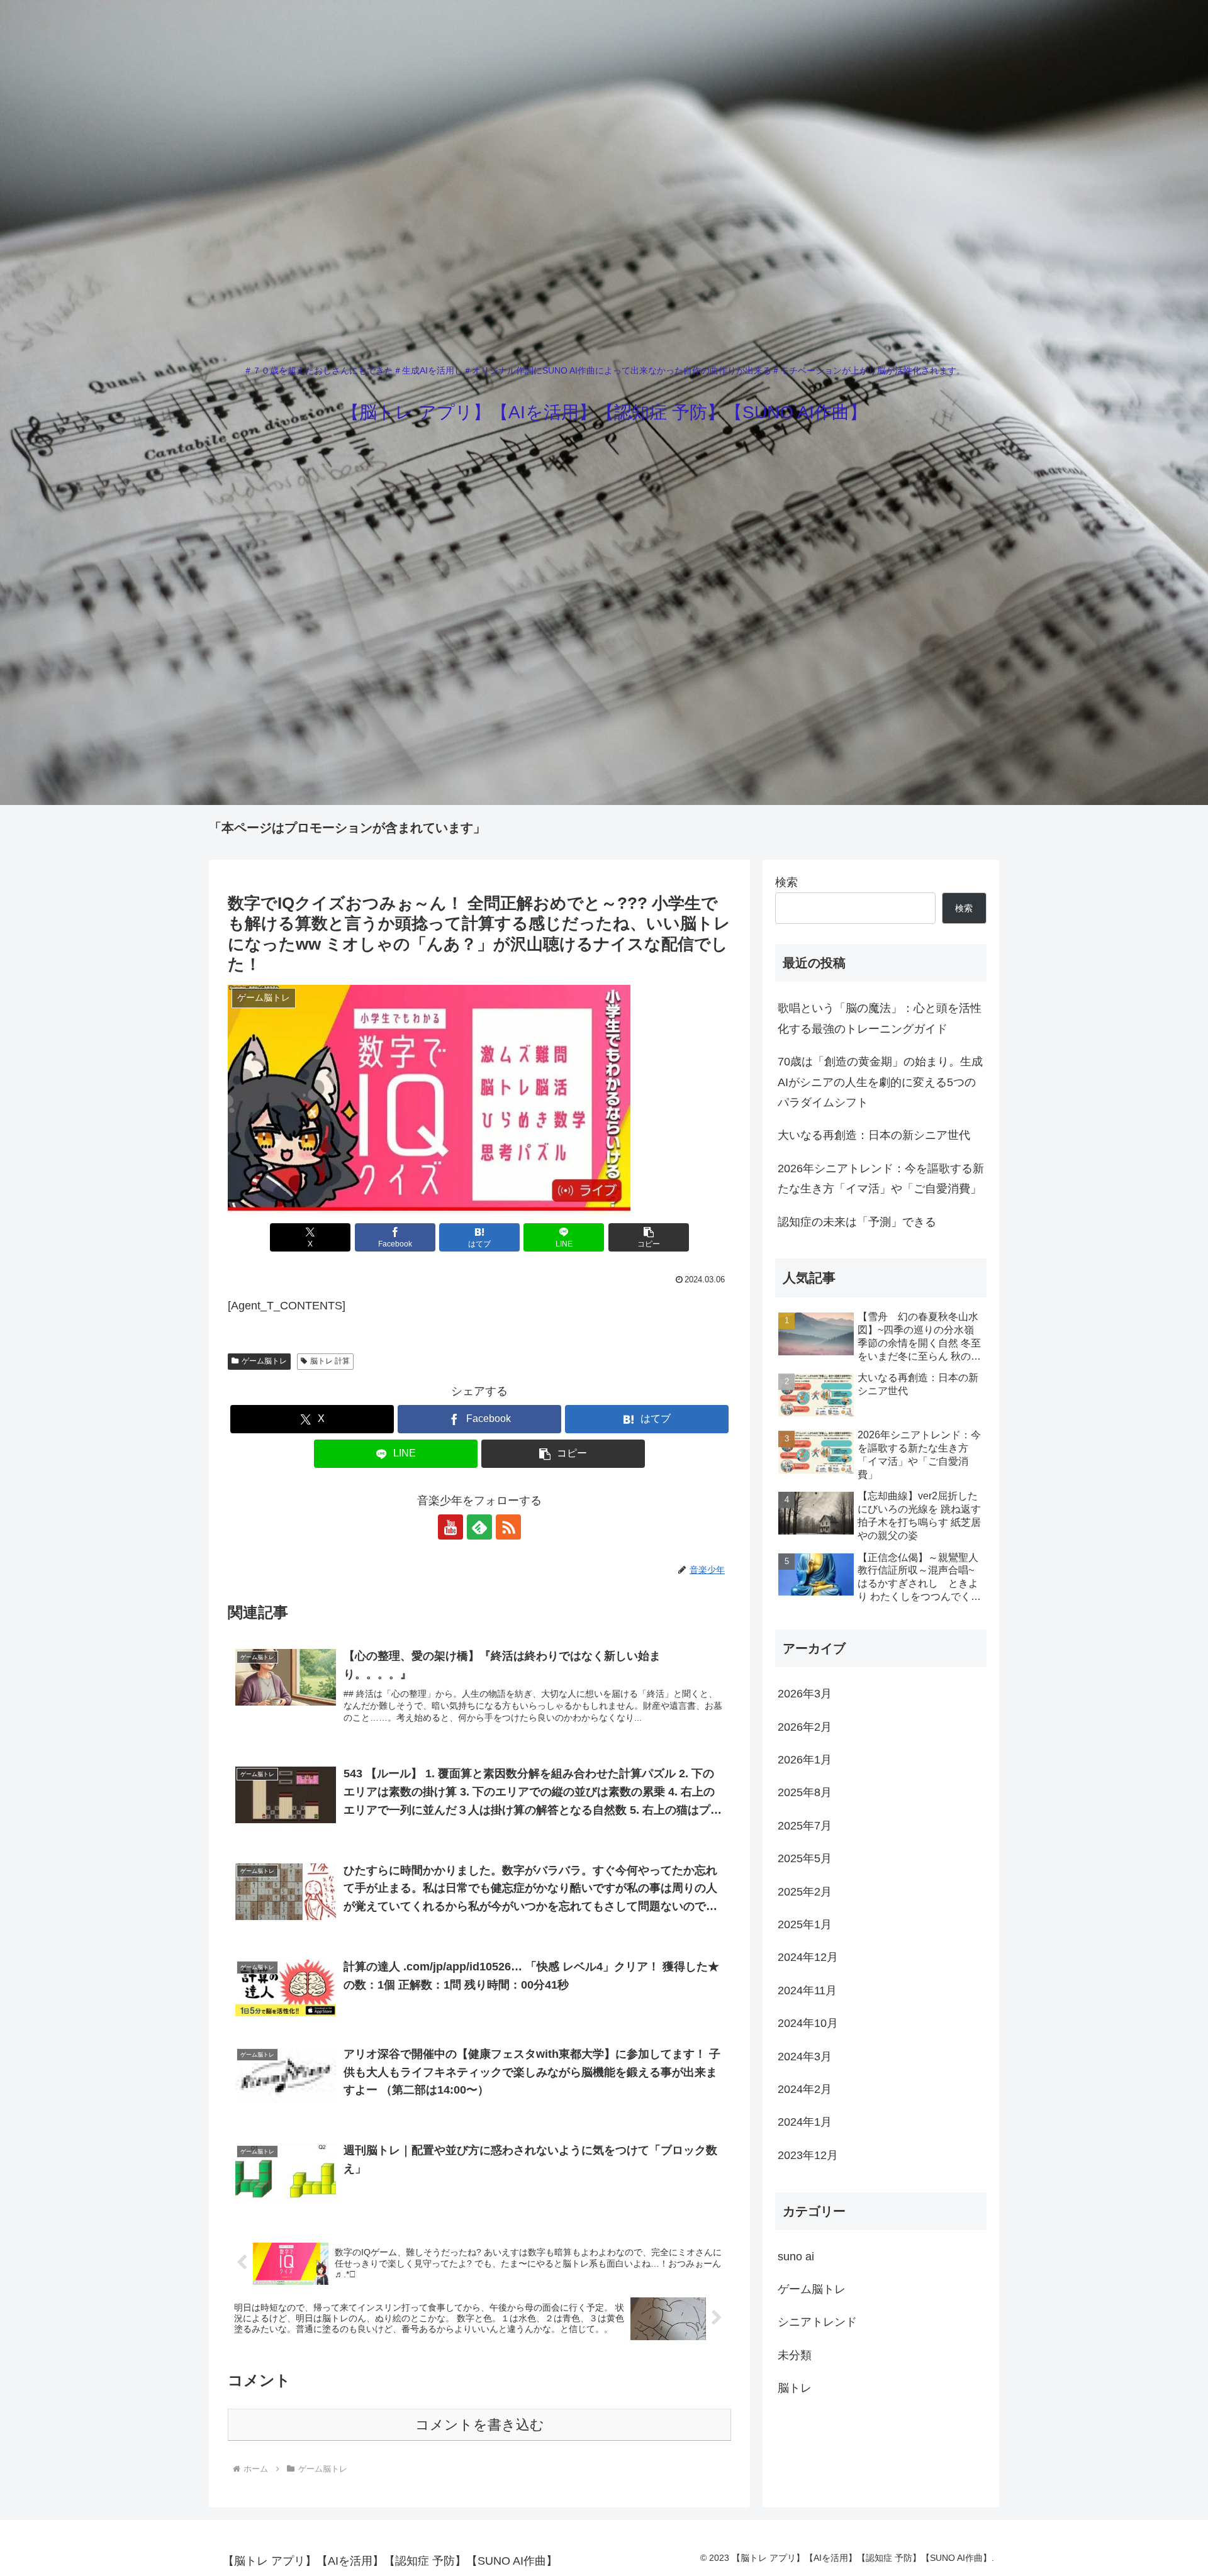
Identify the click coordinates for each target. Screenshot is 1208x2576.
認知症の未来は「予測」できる (857, 1222)
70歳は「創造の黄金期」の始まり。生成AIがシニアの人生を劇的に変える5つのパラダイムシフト (880, 1082)
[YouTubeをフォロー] (450, 1527)
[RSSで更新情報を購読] (508, 1527)
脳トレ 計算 (330, 1361)
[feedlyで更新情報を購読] (479, 1527)
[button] (649, 1237)
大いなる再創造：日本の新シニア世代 (874, 1135)
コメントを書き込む (480, 2425)
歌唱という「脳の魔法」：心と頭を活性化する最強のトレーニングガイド (880, 1018)
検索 (786, 882)
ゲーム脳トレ (264, 1361)
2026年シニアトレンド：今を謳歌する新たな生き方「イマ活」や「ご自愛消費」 (881, 1179)
